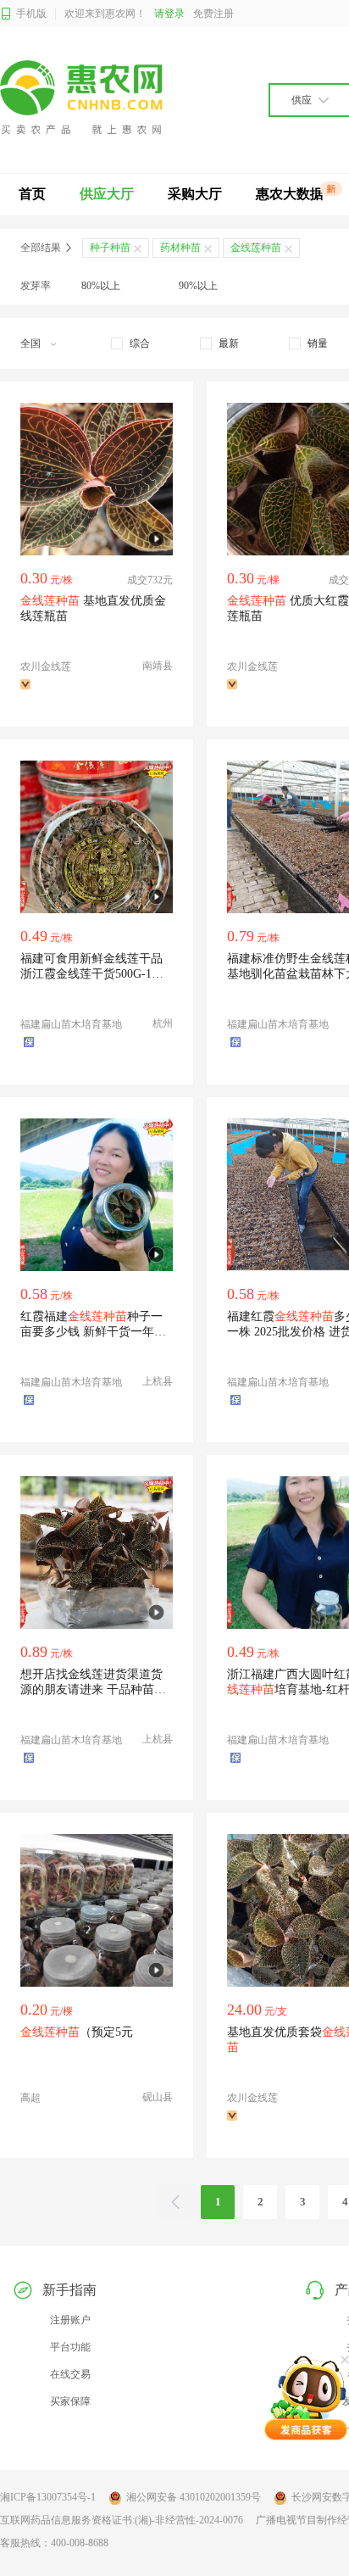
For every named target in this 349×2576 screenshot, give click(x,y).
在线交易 (70, 2374)
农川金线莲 (46, 666)
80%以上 (101, 286)
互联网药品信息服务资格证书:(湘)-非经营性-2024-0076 (122, 2520)
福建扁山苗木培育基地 (71, 1024)
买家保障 (70, 2401)
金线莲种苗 (256, 248)
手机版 (31, 14)
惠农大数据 (290, 194)
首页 (32, 194)
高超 (30, 2098)
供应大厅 (107, 194)
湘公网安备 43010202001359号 (194, 2497)
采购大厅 (195, 194)
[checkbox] (130, 343)
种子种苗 (110, 248)
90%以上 (198, 286)
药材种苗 (180, 248)
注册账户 (70, 2320)
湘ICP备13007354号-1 (48, 2497)
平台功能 (70, 2347)
